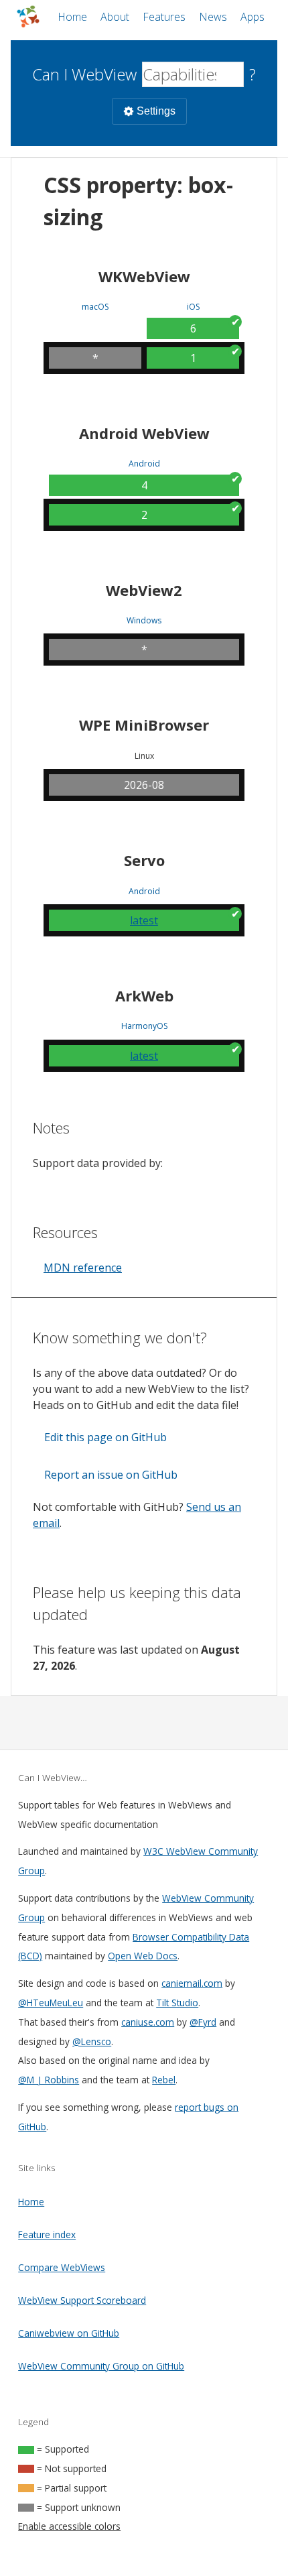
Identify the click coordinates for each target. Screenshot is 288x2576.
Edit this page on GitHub (105, 1437)
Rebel (164, 2080)
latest (144, 920)
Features (164, 17)
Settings (156, 111)
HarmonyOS (144, 1026)
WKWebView (144, 276)
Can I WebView (84, 74)
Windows (144, 621)
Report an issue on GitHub (111, 1475)
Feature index (47, 2234)
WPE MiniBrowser (144, 725)
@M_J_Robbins (49, 2080)
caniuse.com (148, 2022)
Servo (144, 860)
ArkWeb (144, 995)
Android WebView (144, 433)
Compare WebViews (62, 2267)
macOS (95, 307)
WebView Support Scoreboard (82, 2300)
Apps (253, 17)
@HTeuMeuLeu (51, 2003)
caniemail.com (192, 1983)
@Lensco (92, 2041)
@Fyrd (203, 2022)
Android (144, 464)
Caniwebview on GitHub (69, 2333)
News (213, 17)
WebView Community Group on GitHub (101, 2366)
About (115, 17)
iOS (193, 307)
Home (72, 17)
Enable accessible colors (69, 2526)
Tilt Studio (177, 2003)
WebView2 (144, 590)
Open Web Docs (143, 1956)
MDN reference (83, 1268)
